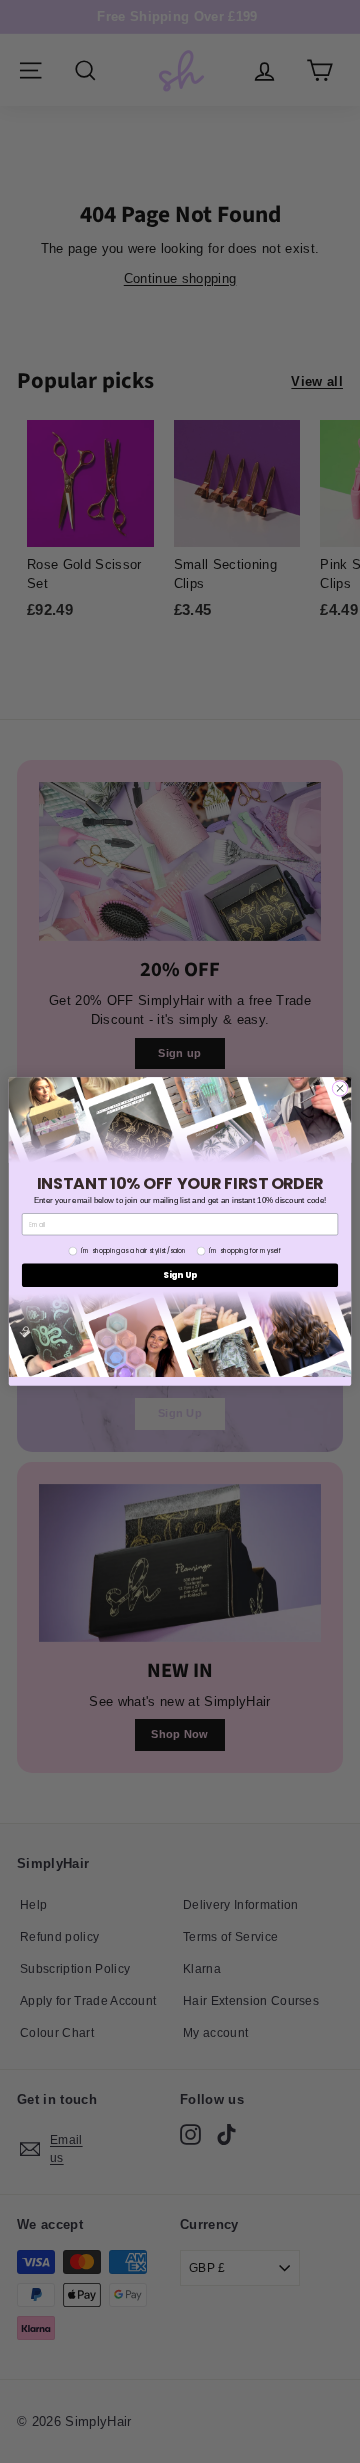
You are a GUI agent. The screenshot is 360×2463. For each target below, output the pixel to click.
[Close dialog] (339, 1088)
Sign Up (180, 1275)
